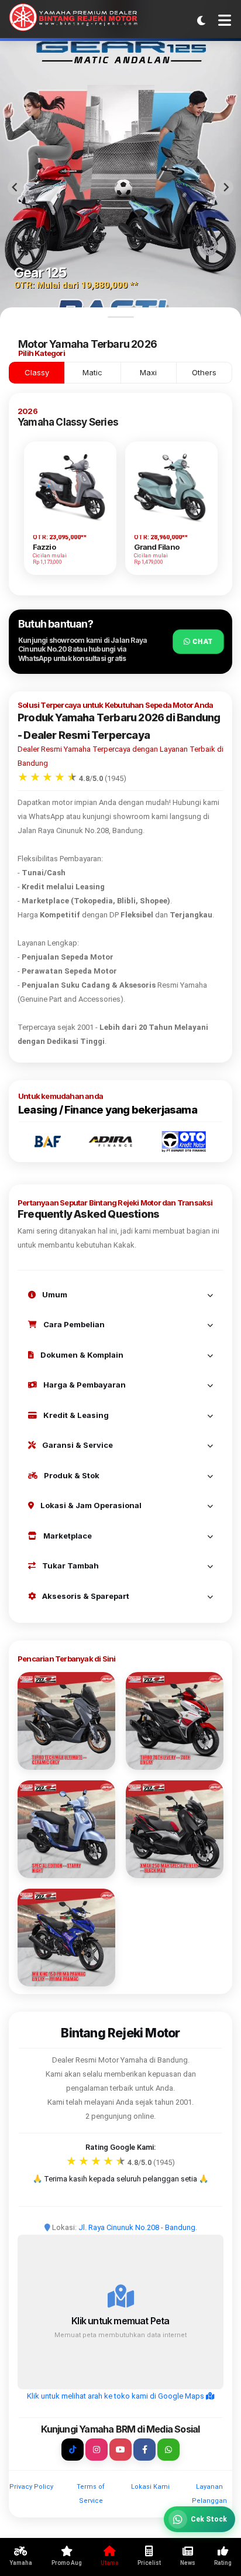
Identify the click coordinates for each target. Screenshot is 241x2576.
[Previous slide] (15, 187)
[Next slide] (226, 187)
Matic (92, 372)
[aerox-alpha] (175, 1721)
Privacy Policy (31, 2487)
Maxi (148, 372)
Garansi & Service (77, 1445)
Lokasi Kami (150, 2487)
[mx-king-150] (66, 1938)
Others (204, 372)
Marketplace (67, 1536)
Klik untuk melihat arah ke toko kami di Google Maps (116, 2396)
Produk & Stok (71, 1475)
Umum (54, 1294)
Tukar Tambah (70, 1566)
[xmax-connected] (175, 1829)
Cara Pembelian (73, 1324)
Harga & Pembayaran (84, 1385)
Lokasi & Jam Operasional (90, 1505)
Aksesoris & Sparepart (85, 1596)
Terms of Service (91, 2494)
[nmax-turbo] (66, 1721)
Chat (202, 641)
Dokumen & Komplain (81, 1355)
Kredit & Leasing (75, 1415)
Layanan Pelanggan (209, 2494)
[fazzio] (66, 1829)
